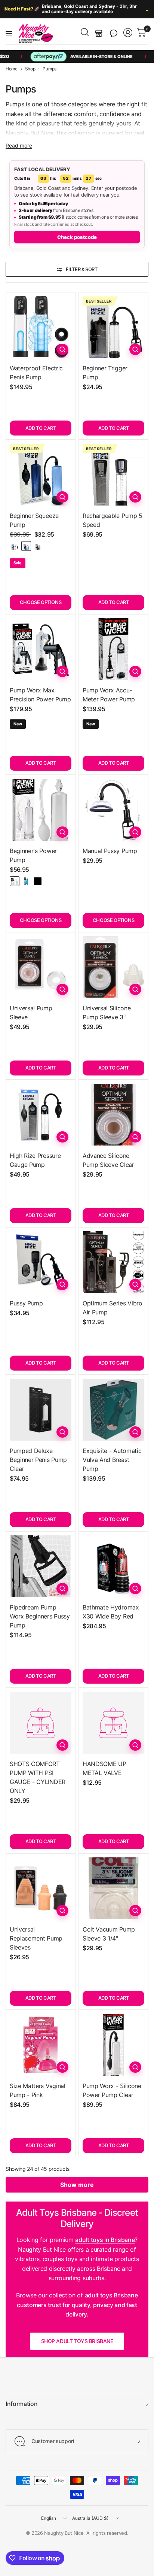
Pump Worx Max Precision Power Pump (40, 695)
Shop (30, 69)
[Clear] (15, 546)
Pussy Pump (26, 1303)
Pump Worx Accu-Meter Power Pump (109, 695)
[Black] (38, 881)
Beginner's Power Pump (33, 855)
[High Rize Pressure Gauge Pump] (41, 1115)
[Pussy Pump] (41, 1262)
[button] (114, 33)
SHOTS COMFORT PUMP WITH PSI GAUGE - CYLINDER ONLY (38, 1777)
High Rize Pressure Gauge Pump (35, 1160)
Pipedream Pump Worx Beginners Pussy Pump (40, 1616)
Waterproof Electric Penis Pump (36, 373)
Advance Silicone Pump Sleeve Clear (108, 1160)
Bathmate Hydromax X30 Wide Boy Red (111, 1612)
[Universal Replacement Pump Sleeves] (41, 1888)
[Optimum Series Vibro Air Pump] (113, 1262)
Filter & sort (82, 269)
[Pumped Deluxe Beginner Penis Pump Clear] (41, 1410)
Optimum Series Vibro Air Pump (113, 1308)
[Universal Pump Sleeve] (41, 967)
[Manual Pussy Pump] (113, 810)
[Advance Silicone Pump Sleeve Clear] (113, 1115)
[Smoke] (38, 546)
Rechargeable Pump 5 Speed (113, 520)
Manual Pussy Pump (110, 851)
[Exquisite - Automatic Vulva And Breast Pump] (113, 1410)
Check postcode (77, 237)
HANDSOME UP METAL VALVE (104, 1768)
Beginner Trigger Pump (105, 373)
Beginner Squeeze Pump (34, 520)
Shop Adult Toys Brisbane (77, 2341)
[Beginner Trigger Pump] (113, 327)
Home (12, 69)
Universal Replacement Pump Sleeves (36, 1938)
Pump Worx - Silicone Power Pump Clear (112, 2090)
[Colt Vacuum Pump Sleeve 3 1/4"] (113, 1888)
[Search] (85, 32)
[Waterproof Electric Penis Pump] (41, 327)
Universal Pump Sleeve (31, 1013)
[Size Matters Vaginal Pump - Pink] (41, 2045)
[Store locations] (99, 33)
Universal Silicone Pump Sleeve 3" (107, 1013)
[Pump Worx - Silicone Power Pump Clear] (113, 2045)
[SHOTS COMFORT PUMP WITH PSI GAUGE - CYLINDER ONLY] (41, 1723)
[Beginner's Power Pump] (41, 810)
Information (21, 2404)
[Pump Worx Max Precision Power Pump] (41, 649)
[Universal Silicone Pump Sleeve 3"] (113, 967)
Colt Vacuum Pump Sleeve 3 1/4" (109, 1934)
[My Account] (128, 33)
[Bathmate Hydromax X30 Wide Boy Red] (113, 1566)
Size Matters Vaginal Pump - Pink (38, 2090)
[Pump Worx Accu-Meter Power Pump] (113, 649)
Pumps (49, 69)
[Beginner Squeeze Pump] (41, 475)
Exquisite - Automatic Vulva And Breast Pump (112, 1460)
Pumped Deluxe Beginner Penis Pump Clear (38, 1460)
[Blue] (26, 546)
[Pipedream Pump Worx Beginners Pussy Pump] (41, 1566)
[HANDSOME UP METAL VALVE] (113, 1723)
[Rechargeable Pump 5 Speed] (113, 475)
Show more (77, 2185)
